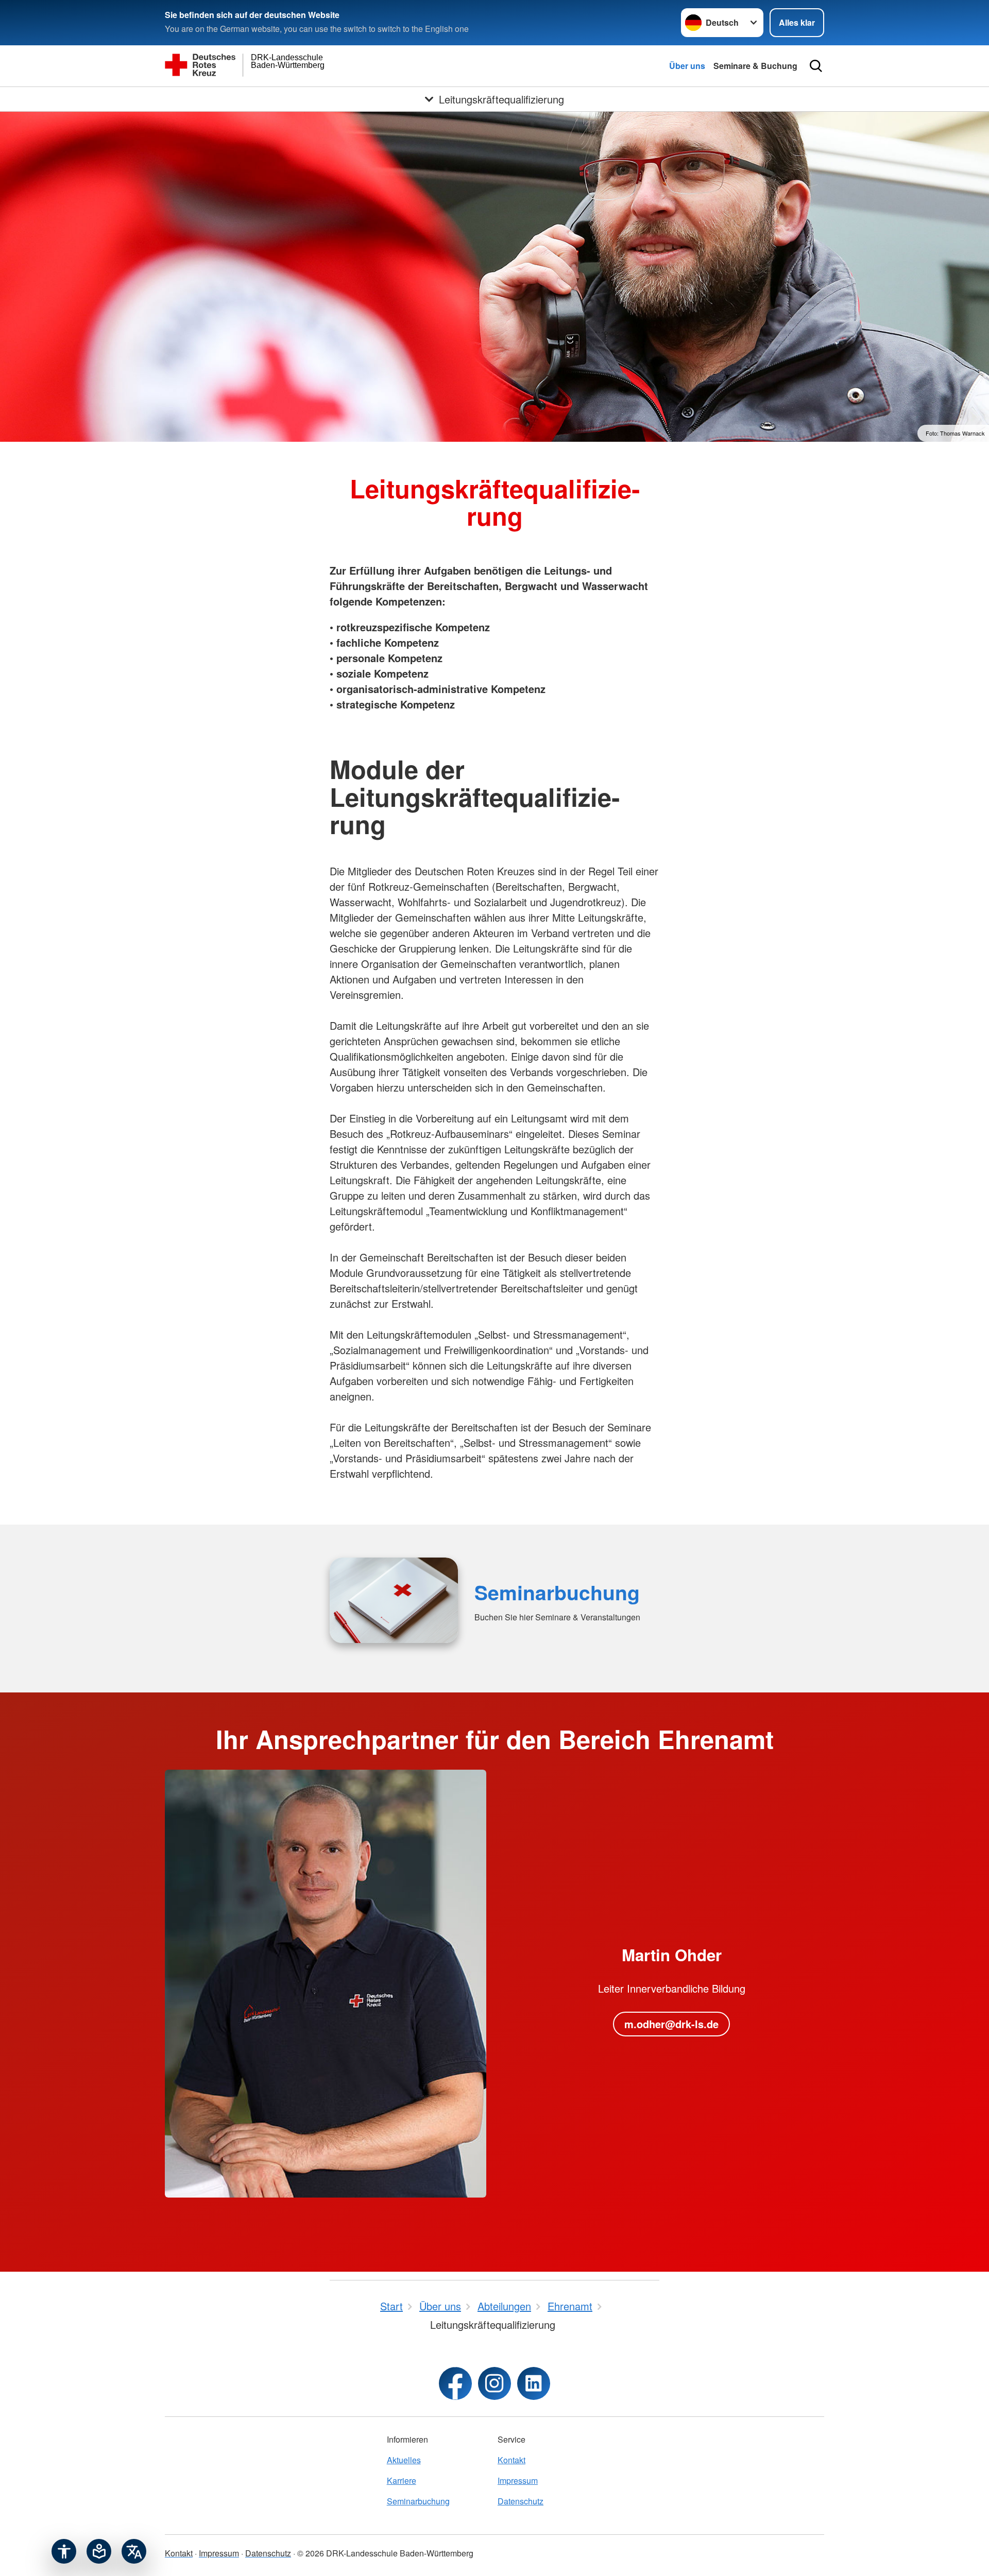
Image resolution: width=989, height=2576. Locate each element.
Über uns (687, 66)
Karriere (402, 2480)
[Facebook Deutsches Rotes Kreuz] (455, 2383)
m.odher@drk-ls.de (671, 2024)
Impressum (518, 2480)
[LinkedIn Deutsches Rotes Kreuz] (534, 2383)
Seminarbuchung (557, 1592)
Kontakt (511, 2460)
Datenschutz (521, 2501)
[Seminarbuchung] (394, 1600)
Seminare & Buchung (755, 66)
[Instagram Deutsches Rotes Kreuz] (494, 2383)
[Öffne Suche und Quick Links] (816, 66)
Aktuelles (404, 2460)
